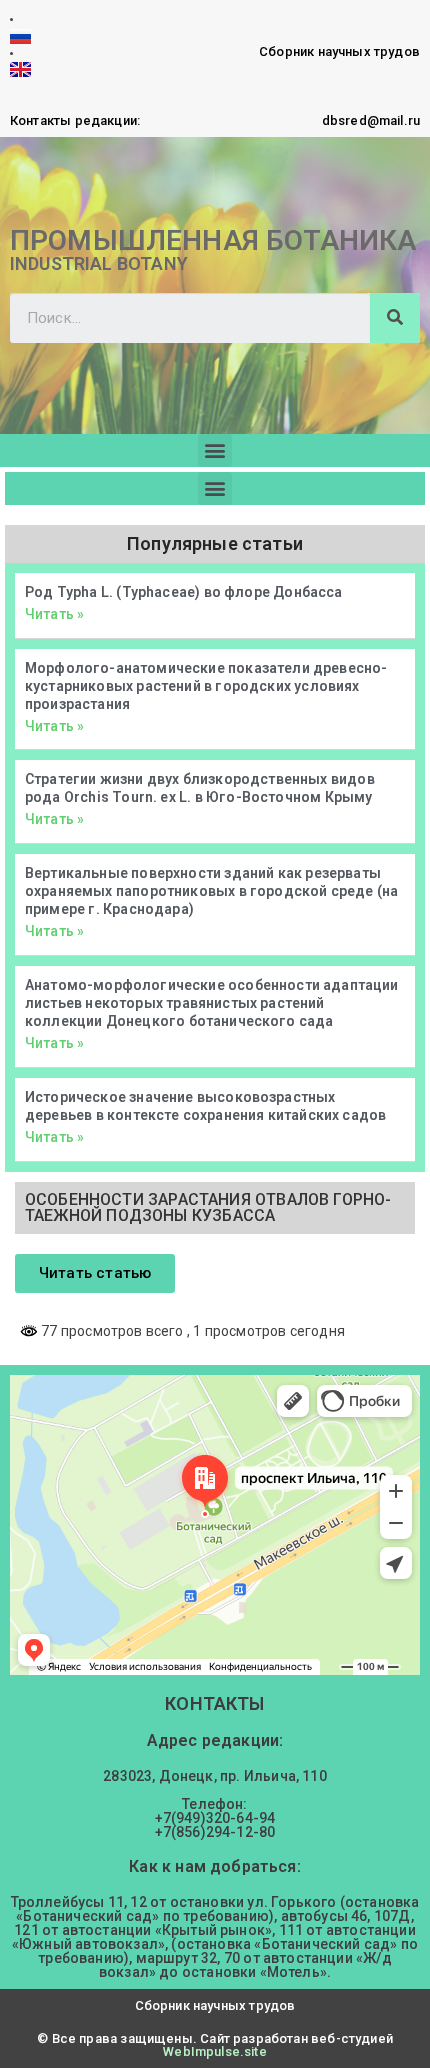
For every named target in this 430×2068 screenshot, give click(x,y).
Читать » (54, 614)
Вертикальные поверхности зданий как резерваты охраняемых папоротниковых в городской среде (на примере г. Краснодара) (211, 891)
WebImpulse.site (214, 2051)
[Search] (395, 318)
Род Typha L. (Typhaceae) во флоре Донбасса (184, 592)
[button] (214, 450)
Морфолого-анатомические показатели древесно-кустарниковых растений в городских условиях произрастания (206, 686)
